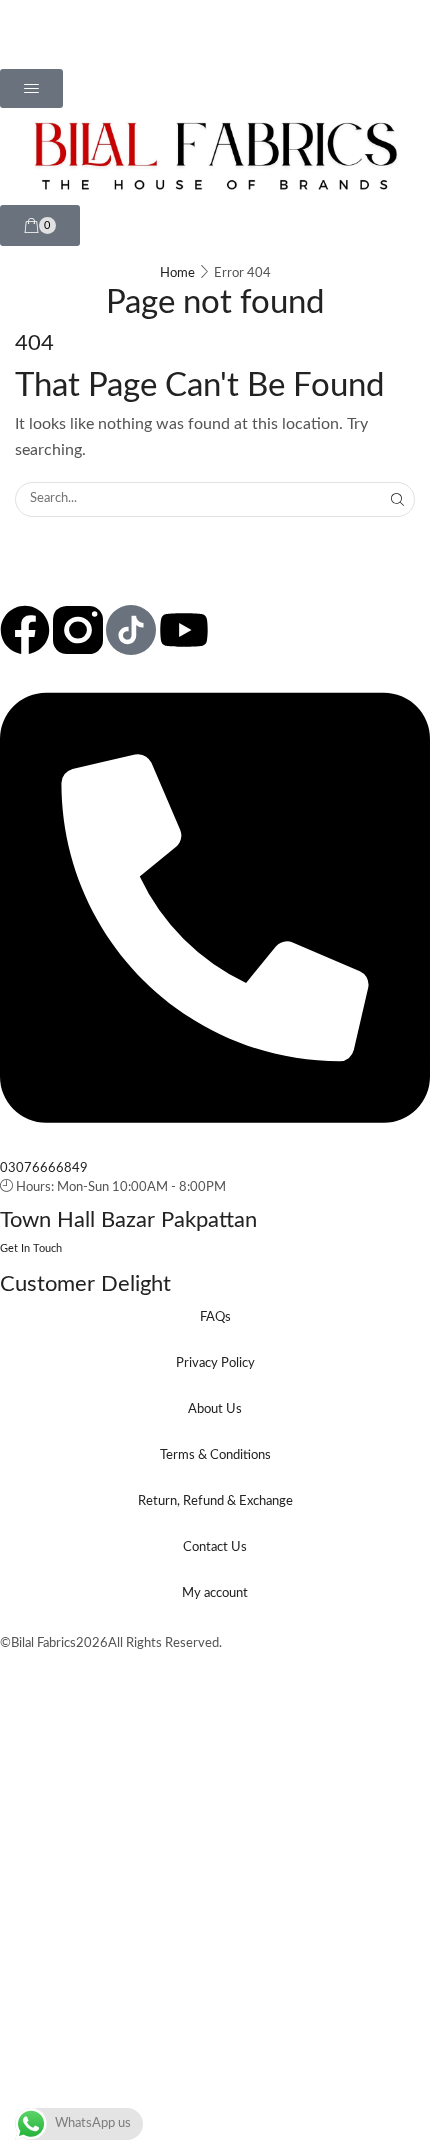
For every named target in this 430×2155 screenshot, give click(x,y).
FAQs (215, 1317)
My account (215, 1593)
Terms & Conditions (215, 1455)
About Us (215, 1409)
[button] (31, 88)
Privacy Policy (215, 1363)
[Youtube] (184, 630)
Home (177, 273)
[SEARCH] (398, 499)
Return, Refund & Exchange (215, 1501)
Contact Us (215, 1547)
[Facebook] (25, 630)
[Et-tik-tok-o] (131, 630)
